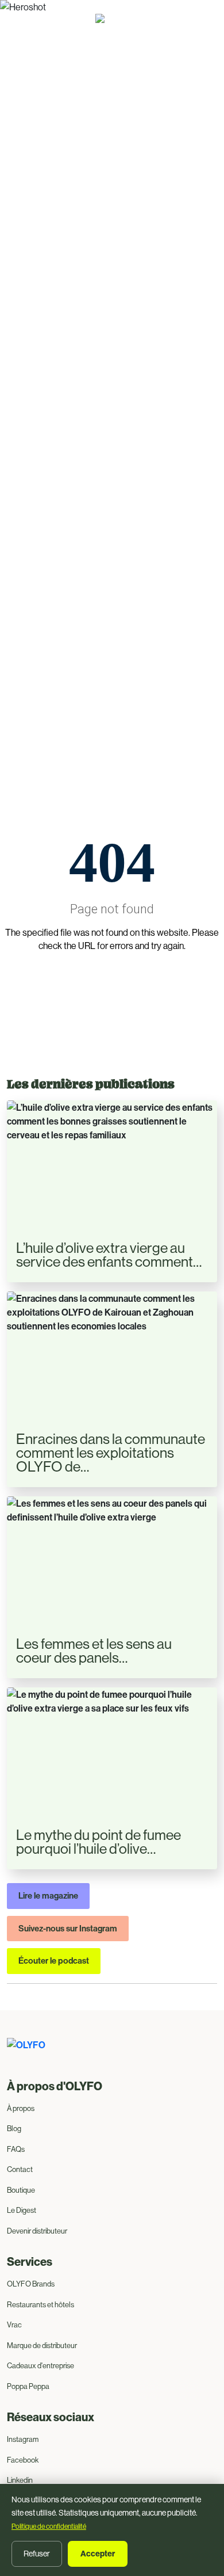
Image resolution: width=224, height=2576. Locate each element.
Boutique (21, 2190)
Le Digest (22, 2210)
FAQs (16, 2149)
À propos (21, 2108)
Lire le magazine (48, 1895)
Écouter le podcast (54, 1960)
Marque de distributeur (42, 2345)
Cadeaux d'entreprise (40, 2365)
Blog (14, 2128)
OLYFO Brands (31, 2284)
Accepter (98, 2554)
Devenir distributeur (37, 2231)
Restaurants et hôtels (40, 2304)
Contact (20, 2169)
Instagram (23, 2439)
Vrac (14, 2325)
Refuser (37, 2554)
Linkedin (20, 2480)
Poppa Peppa (28, 2386)
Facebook (23, 2460)
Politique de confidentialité (49, 2526)
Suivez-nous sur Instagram (68, 1928)
